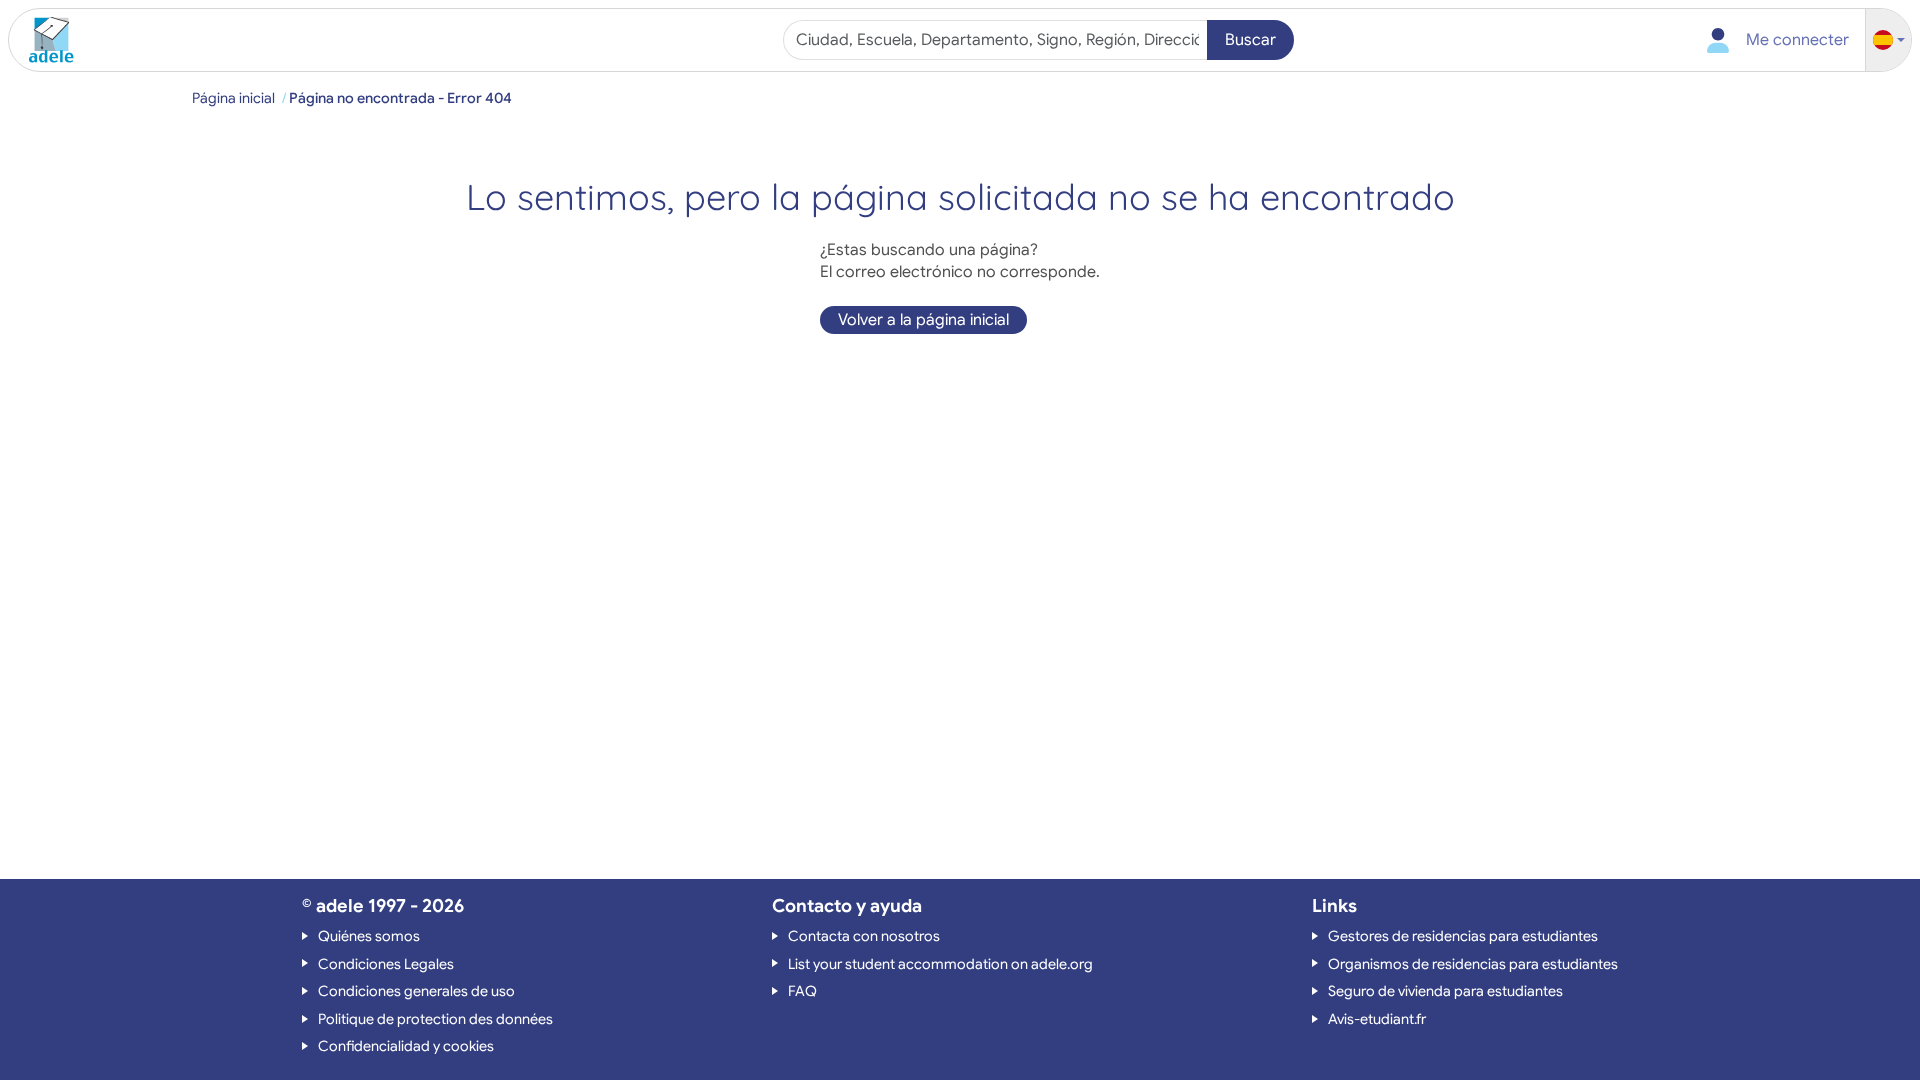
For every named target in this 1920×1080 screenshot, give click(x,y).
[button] (1889, 40)
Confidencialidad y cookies (406, 1046)
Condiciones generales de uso (416, 991)
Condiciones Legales (386, 964)
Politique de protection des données (435, 1019)
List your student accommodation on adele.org (940, 964)
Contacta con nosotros (864, 936)
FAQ (802, 991)
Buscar (1250, 40)
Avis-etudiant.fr (1377, 1019)
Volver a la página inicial (923, 320)
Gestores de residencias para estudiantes (1463, 936)
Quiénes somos (369, 936)
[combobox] (997, 40)
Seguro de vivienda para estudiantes (1445, 991)
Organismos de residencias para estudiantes (1473, 964)
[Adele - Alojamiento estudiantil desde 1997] (44, 40)
